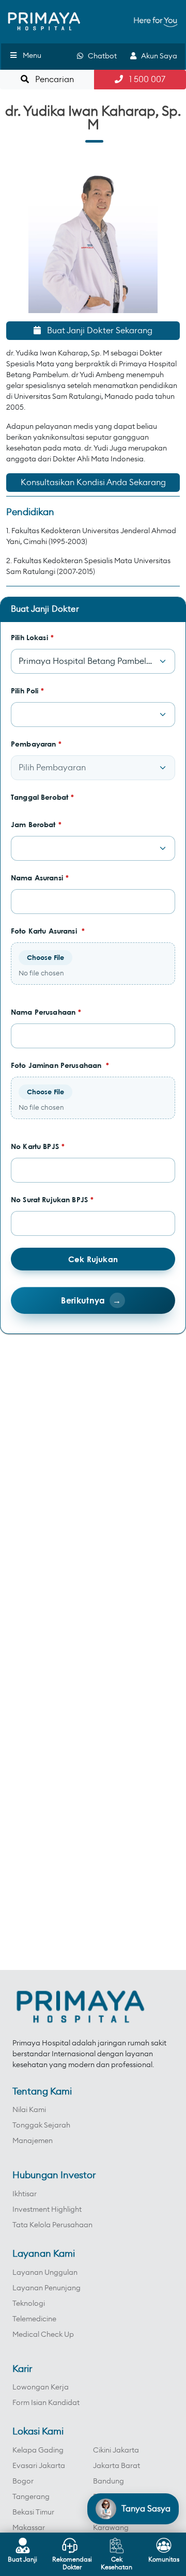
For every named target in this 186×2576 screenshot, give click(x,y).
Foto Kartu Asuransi (48, 931)
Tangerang (31, 2497)
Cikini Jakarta (116, 2450)
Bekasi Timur (33, 2512)
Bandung (109, 2481)
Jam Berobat (36, 824)
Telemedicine (34, 2319)
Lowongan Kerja (41, 2387)
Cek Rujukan (93, 1259)
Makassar (29, 2528)
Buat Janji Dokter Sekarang (97, 331)
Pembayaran (36, 744)
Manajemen (33, 2141)
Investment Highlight (47, 2210)
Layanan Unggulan (45, 2273)
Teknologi (29, 2304)
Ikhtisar (25, 2194)
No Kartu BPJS (38, 1146)
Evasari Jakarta (39, 2466)
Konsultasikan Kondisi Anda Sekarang (93, 483)
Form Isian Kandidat (46, 2403)
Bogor (23, 2481)
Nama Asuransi (40, 878)
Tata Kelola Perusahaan (52, 2225)
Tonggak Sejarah (41, 2125)
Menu (32, 56)
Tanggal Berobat (42, 797)
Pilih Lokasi (32, 637)
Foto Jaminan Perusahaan (60, 1065)
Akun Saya (157, 56)
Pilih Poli (28, 690)
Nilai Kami (29, 2110)
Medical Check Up (43, 2335)
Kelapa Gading (38, 2450)
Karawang (111, 2528)
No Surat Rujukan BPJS (52, 1199)
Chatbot (100, 56)
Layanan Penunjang (47, 2288)
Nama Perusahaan (46, 1012)
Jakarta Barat (117, 2466)
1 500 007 (144, 80)
